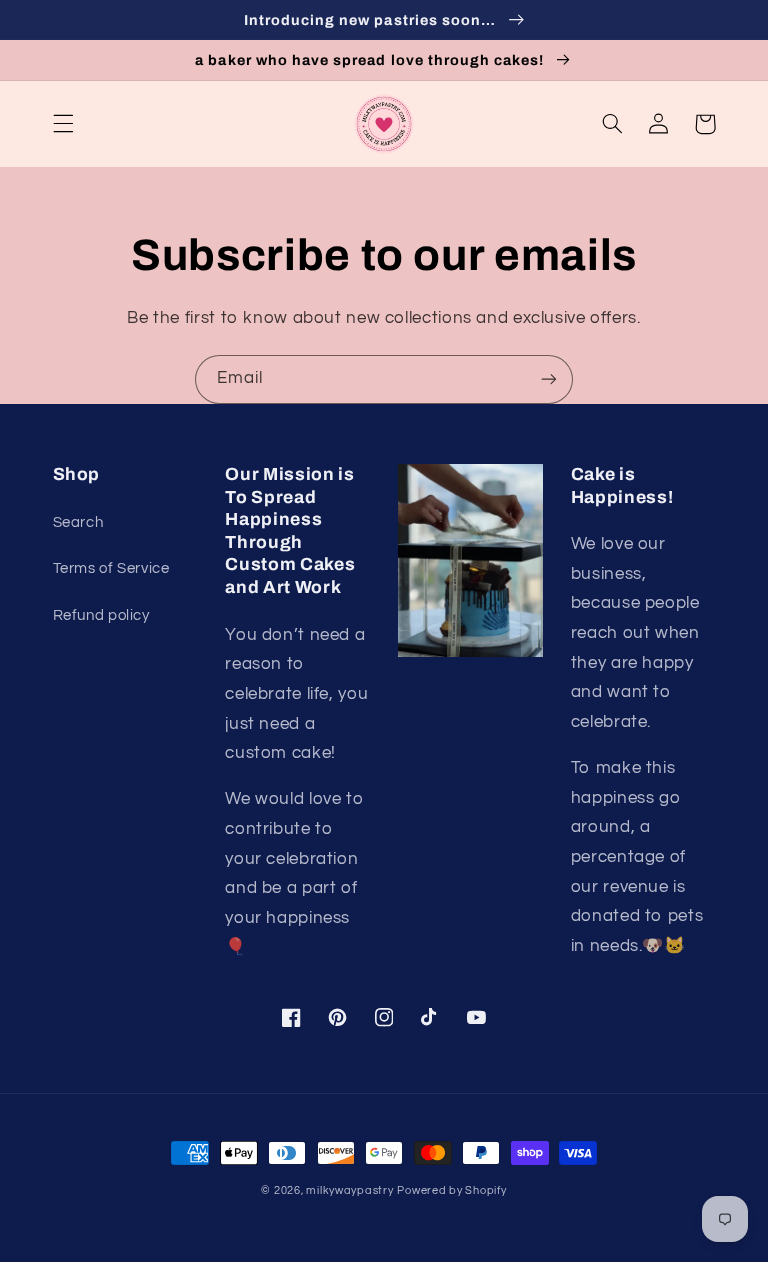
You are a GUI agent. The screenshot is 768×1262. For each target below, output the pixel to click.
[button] (63, 124)
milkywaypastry (349, 1190)
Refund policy (101, 615)
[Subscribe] (549, 379)
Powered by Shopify (451, 1190)
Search (78, 522)
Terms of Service (111, 568)
